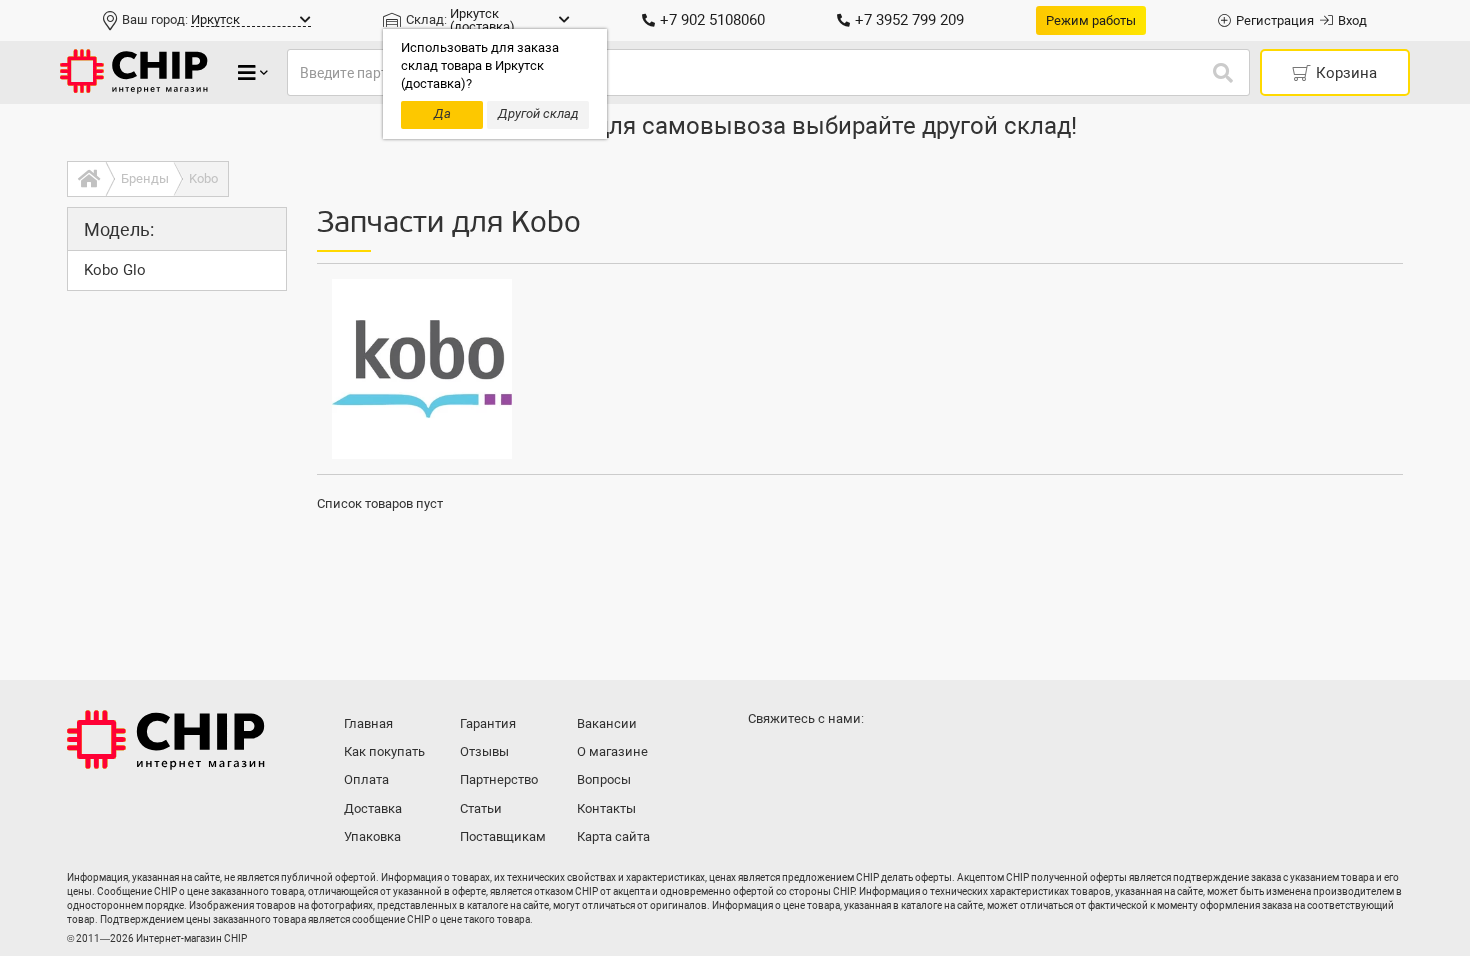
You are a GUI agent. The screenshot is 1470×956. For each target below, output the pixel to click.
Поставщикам (503, 836)
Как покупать (384, 751)
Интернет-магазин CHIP (166, 740)
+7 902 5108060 (712, 20)
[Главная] (86, 179)
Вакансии (607, 723)
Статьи (481, 808)
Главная (368, 723)
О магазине (612, 751)
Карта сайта (613, 836)
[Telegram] (807, 758)
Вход (1352, 20)
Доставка (373, 808)
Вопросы (604, 779)
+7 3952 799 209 (909, 20)
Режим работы (1091, 20)
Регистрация (1275, 20)
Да (442, 113)
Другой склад (538, 113)
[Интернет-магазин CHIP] (134, 72)
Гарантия (488, 723)
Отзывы (484, 751)
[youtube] (847, 758)
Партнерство (499, 779)
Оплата (366, 779)
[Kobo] (422, 369)
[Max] (767, 758)
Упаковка (372, 836)
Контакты (606, 808)
